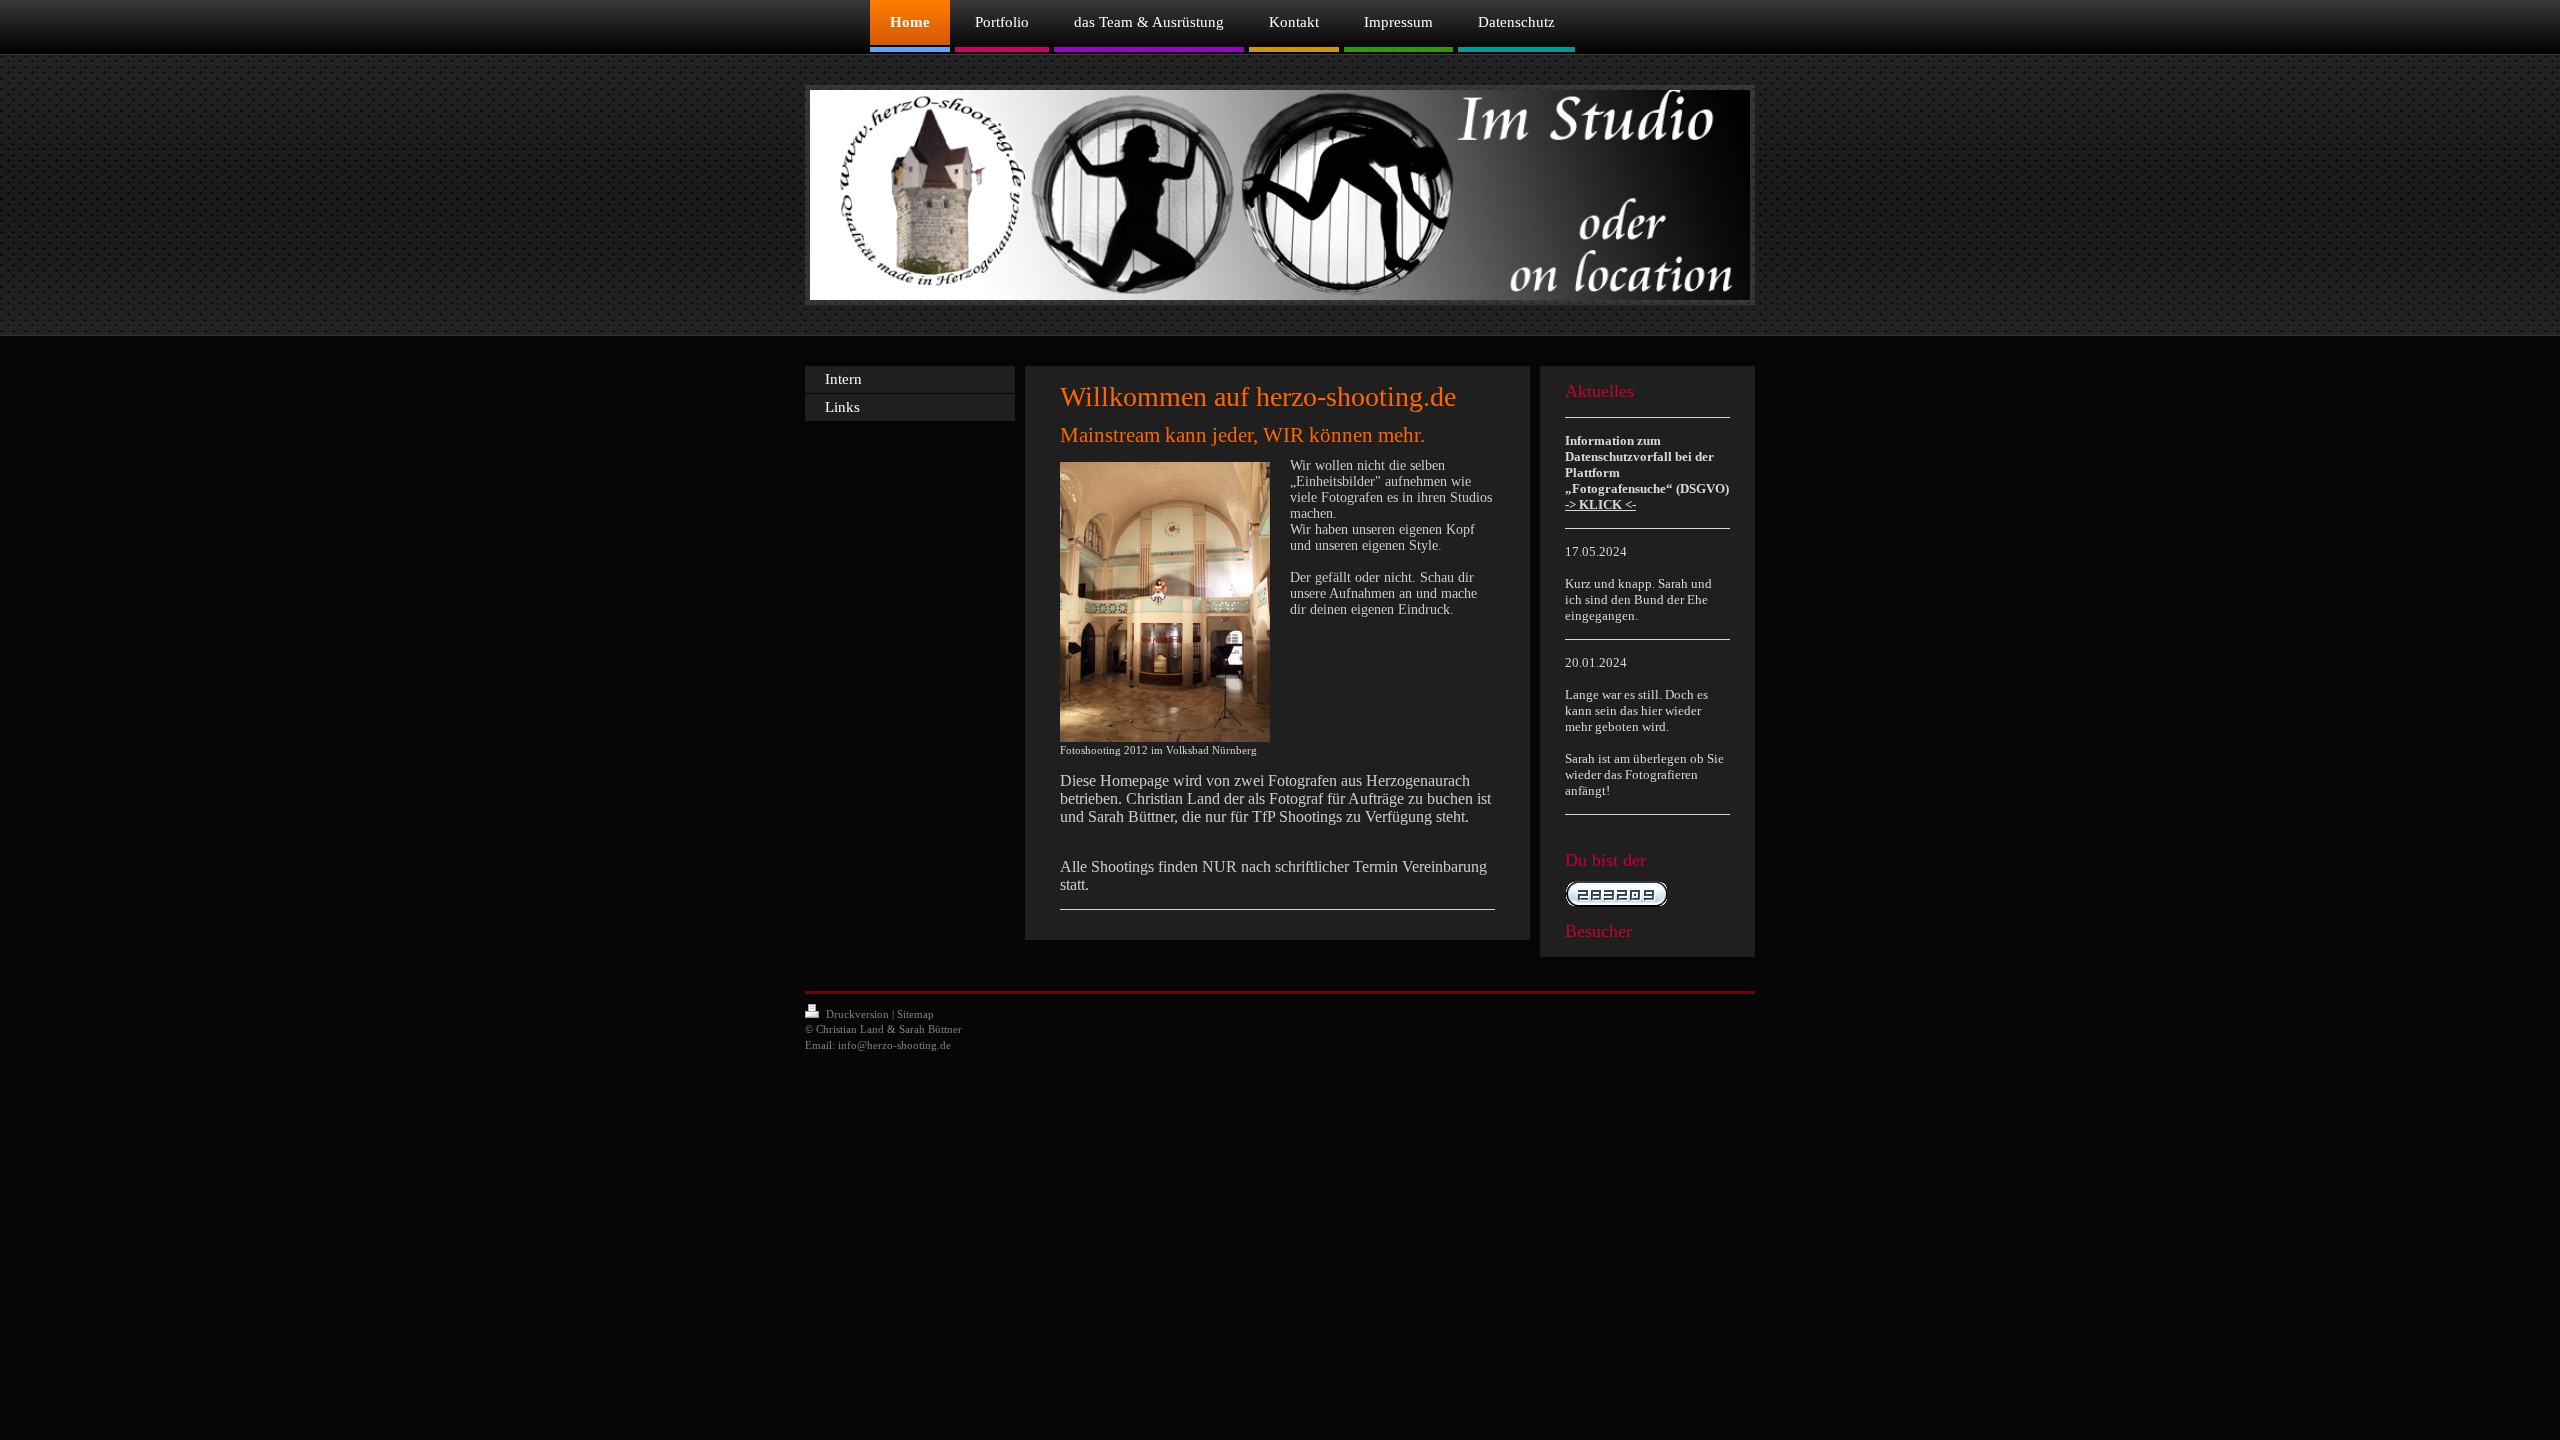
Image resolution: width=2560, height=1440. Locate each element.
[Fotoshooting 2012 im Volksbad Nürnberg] (1165, 602)
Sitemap (915, 1014)
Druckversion (857, 1014)
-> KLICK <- (1600, 504)
